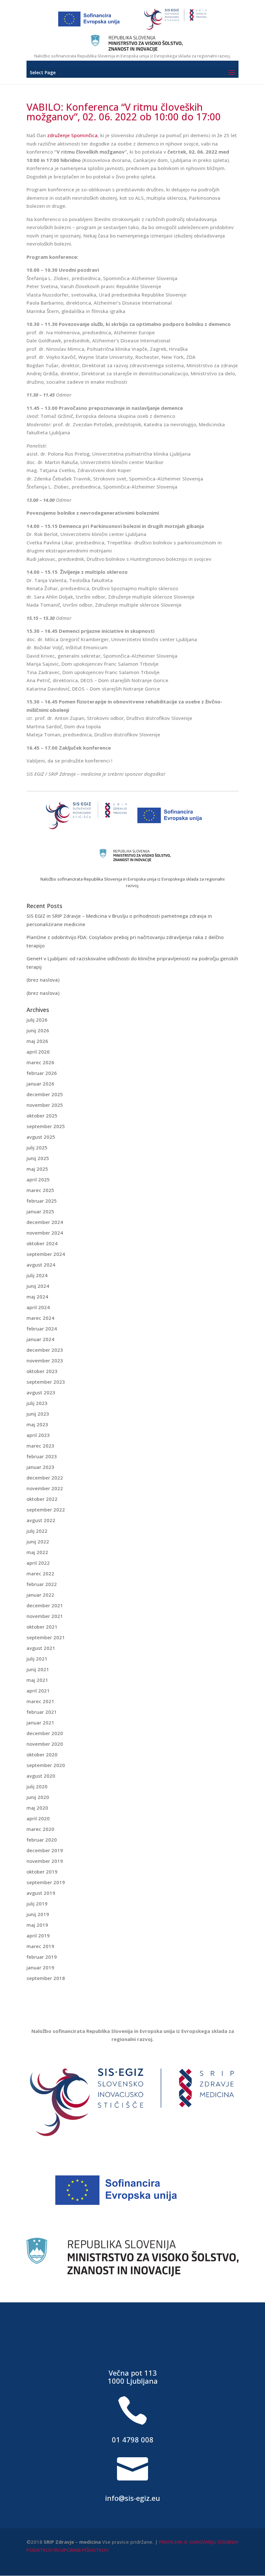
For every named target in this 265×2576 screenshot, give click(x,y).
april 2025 (38, 1179)
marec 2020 (40, 1829)
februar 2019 (42, 1957)
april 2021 (38, 1691)
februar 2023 (42, 1456)
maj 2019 (37, 1925)
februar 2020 (42, 1840)
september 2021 (46, 1637)
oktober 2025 (42, 1116)
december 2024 (45, 1222)
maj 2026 (37, 1041)
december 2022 (45, 1478)
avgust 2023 (41, 1392)
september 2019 (46, 1882)
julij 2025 (37, 1147)
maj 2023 (37, 1424)
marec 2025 (40, 1190)
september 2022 (46, 1510)
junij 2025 (38, 1158)
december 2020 (45, 1733)
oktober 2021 (42, 1627)
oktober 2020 (42, 1754)
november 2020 (45, 1744)
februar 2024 (42, 1328)
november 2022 (45, 1488)
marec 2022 (40, 1573)
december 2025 (45, 1094)
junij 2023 (38, 1414)
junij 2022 (38, 1541)
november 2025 (45, 1105)
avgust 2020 (41, 1776)
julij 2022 (37, 1531)
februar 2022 (42, 1584)
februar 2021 (42, 1712)
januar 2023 (40, 1467)
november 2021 (45, 1616)
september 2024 (46, 1254)
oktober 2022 (42, 1499)
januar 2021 (40, 1722)
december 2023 (45, 1350)
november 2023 (45, 1360)
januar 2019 (40, 1967)
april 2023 (38, 1435)
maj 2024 (37, 1297)
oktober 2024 (42, 1243)
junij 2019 (38, 1914)
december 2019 (45, 1850)
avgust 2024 (41, 1265)
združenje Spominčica (72, 135)
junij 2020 (38, 1797)
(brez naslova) (43, 980)
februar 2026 (42, 1073)
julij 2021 (37, 1659)
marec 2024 (40, 1318)
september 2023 (46, 1382)
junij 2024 (38, 1286)
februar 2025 (42, 1201)
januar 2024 (40, 1339)
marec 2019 (40, 1946)
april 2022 (38, 1563)
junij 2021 (38, 1669)
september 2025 (46, 1126)
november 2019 (45, 1861)
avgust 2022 (41, 1520)
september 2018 (46, 1978)
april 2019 (38, 1935)
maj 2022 (37, 1552)
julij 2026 (37, 1020)
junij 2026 (38, 1030)
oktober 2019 (42, 1872)
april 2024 (38, 1307)
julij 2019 (37, 1904)
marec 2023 (40, 1446)
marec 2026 (40, 1062)
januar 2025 (40, 1211)
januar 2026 (40, 1084)
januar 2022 (40, 1595)
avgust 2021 (41, 1648)
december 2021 (45, 1605)
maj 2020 (37, 1808)
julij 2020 (37, 1786)
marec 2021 (40, 1701)
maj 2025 (37, 1169)
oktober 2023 (42, 1371)
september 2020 (46, 1765)
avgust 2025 (41, 1137)
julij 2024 (37, 1275)
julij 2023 (37, 1403)
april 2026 (38, 1052)
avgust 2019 (41, 1893)
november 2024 (45, 1233)
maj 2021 (37, 1680)
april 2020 (38, 1818)
